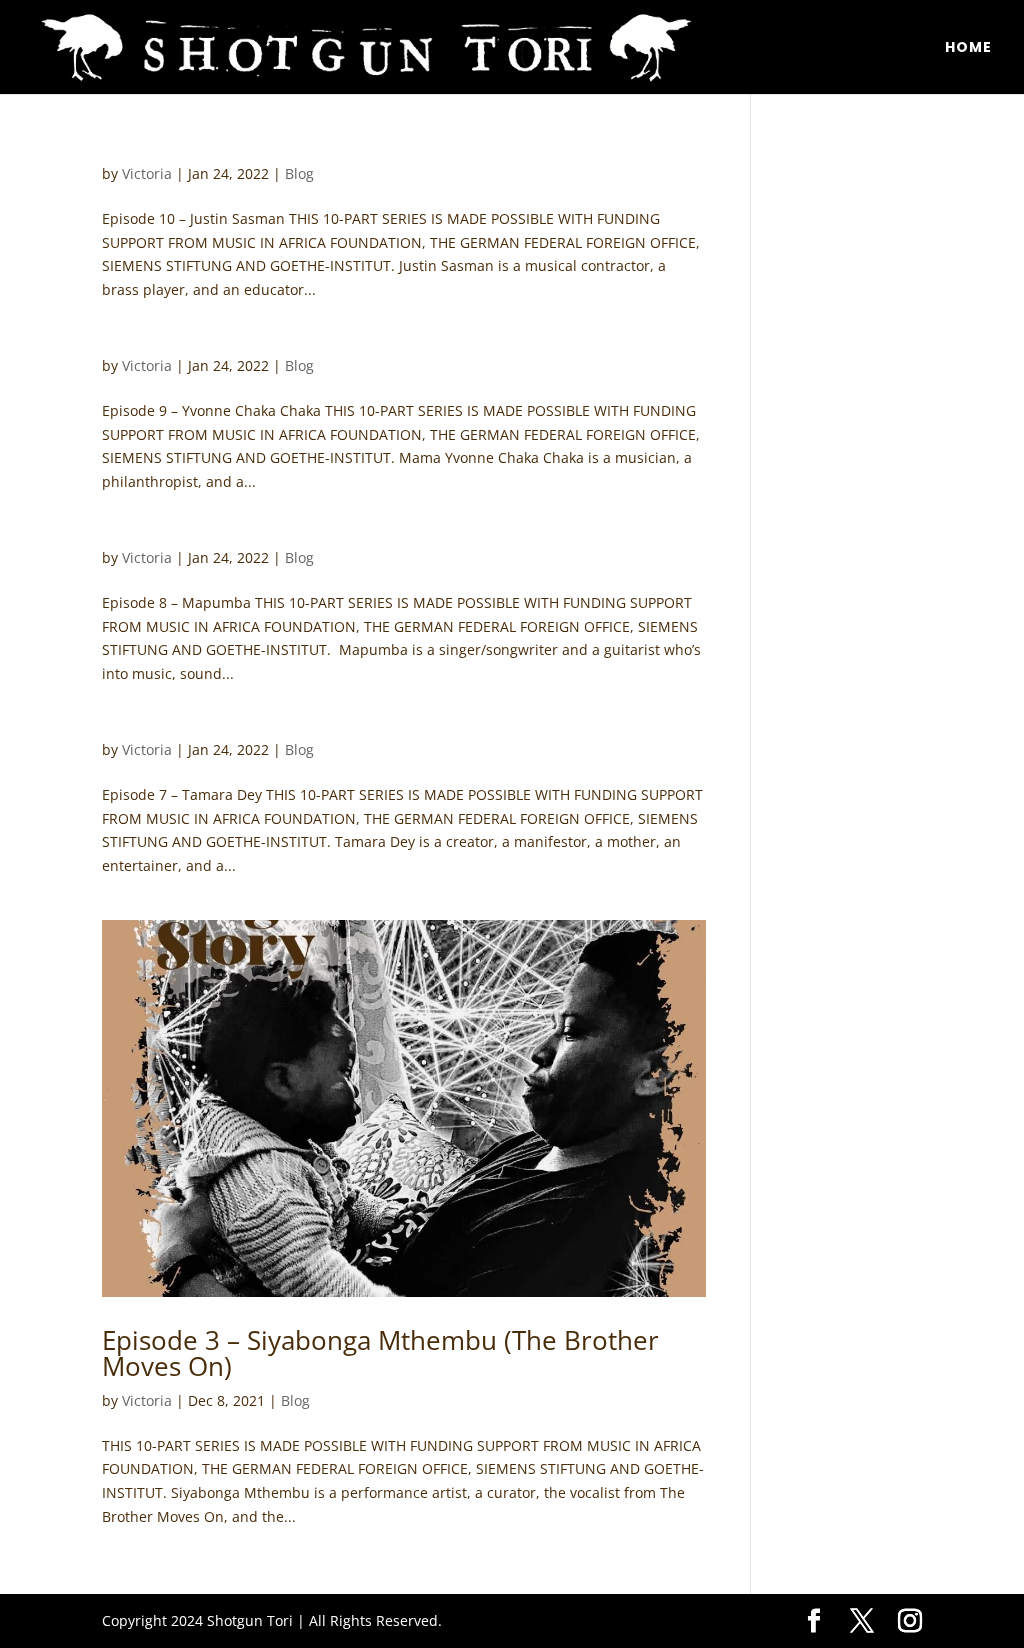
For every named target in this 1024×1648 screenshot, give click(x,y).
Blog (299, 173)
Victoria (147, 173)
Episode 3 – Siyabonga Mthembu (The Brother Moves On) (380, 1353)
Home (968, 48)
